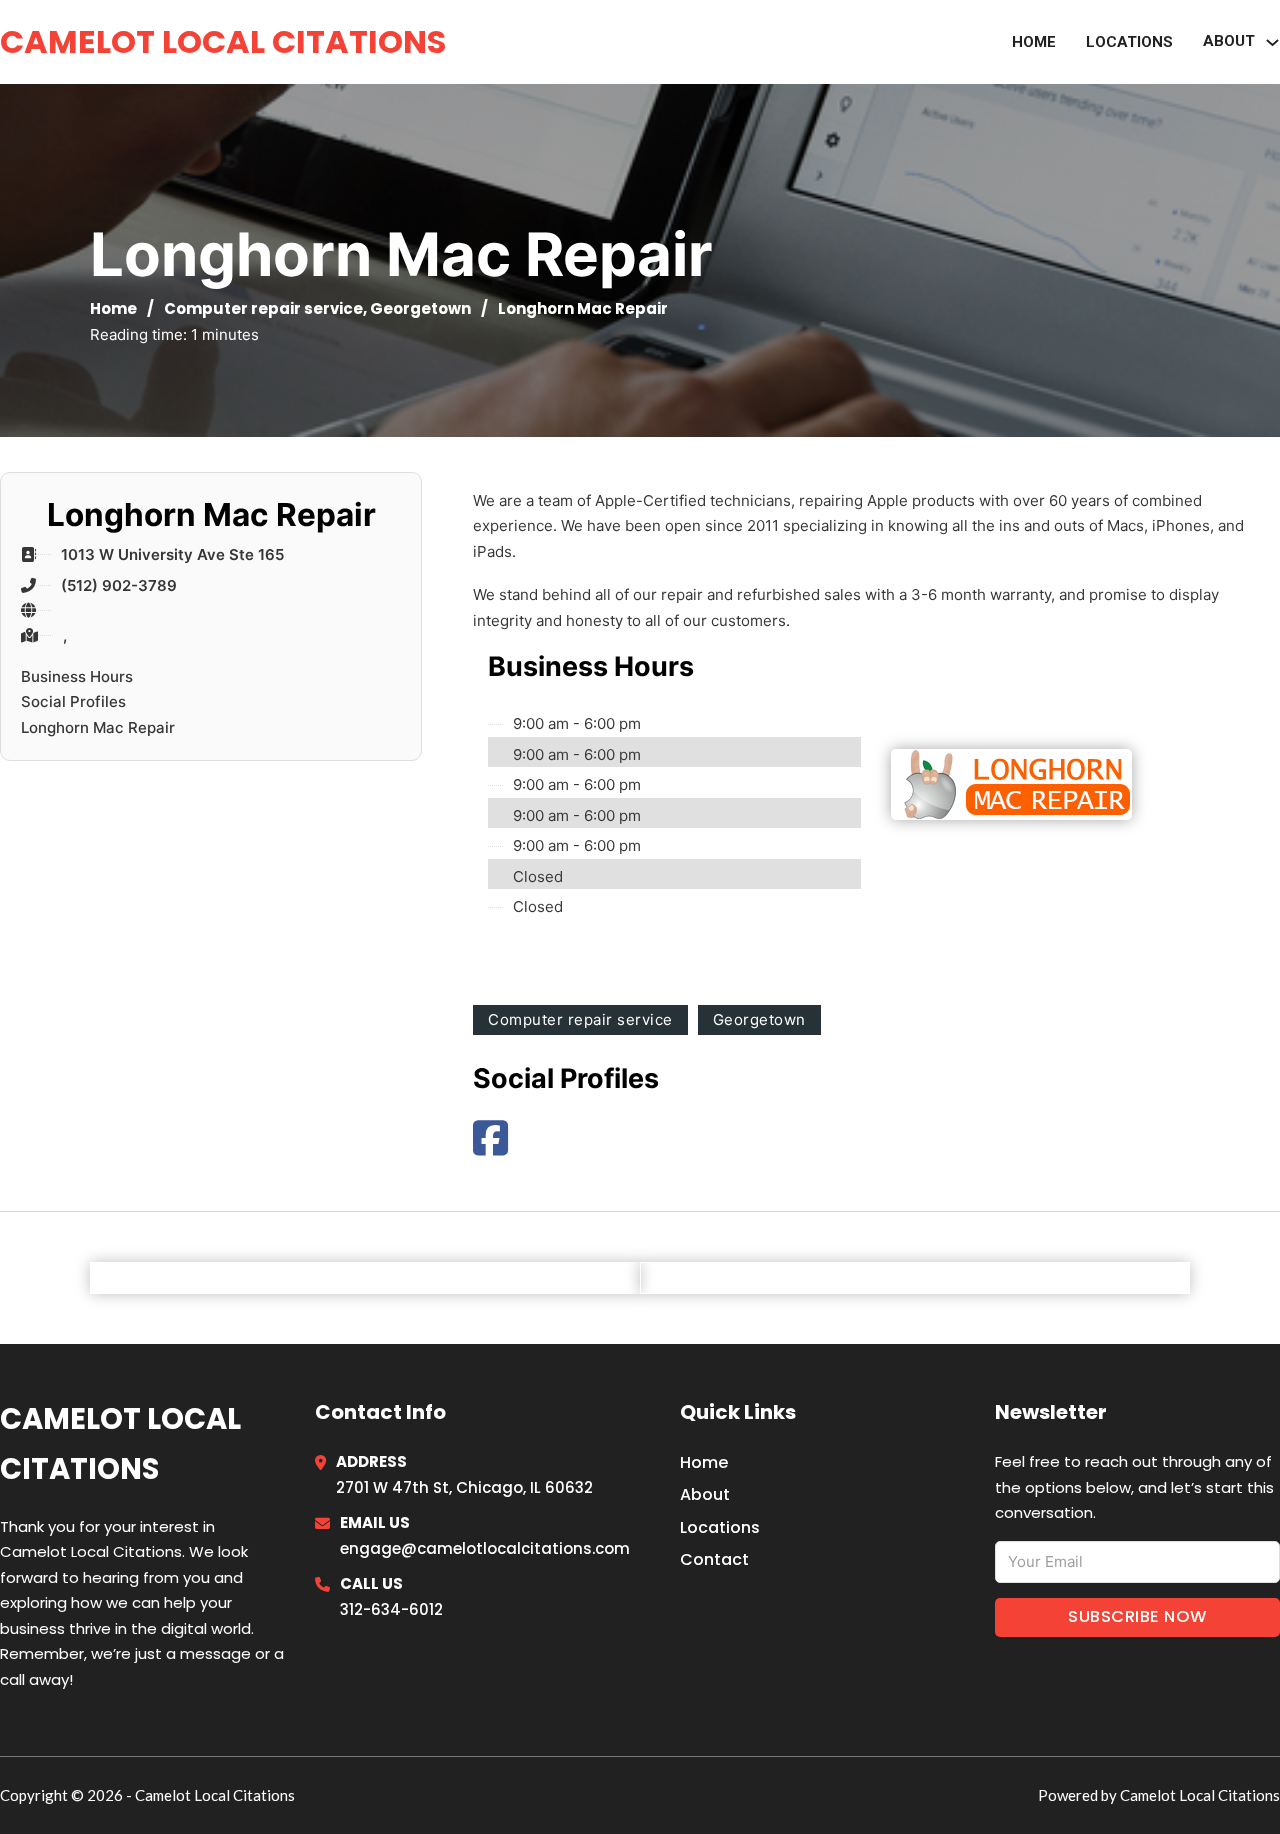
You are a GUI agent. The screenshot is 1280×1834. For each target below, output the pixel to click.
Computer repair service (263, 308)
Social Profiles (73, 701)
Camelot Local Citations (223, 41)
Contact (714, 1559)
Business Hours (77, 676)
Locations (1129, 42)
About (705, 1494)
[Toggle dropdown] (1272, 42)
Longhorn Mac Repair (98, 727)
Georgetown (420, 308)
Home (1034, 42)
